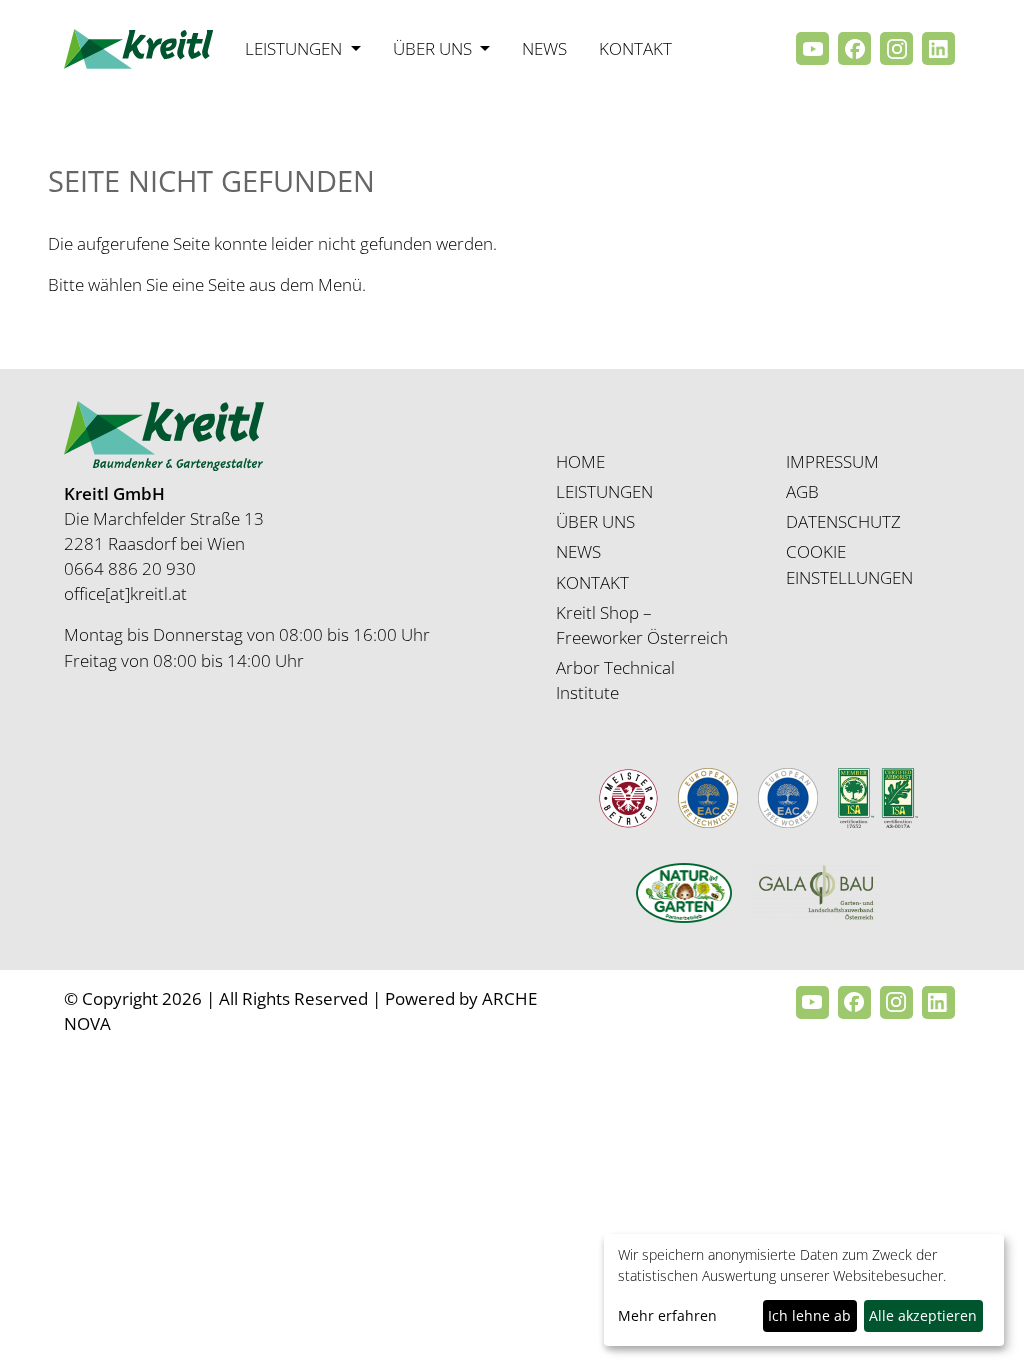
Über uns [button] (434, 48)
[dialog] (804, 1290)
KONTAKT (592, 582)
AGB (802, 491)
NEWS (578, 551)
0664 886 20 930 (130, 568)
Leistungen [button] (295, 48)
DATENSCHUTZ (843, 521)
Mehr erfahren (667, 1315)
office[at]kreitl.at (125, 593)
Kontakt (635, 48)
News (544, 48)
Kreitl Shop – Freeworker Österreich (642, 625)
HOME (580, 461)
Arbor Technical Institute (615, 680)
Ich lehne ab (809, 1315)
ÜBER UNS (595, 521)
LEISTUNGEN (604, 491)
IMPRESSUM (832, 461)
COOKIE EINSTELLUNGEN (849, 564)
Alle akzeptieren (923, 1315)
